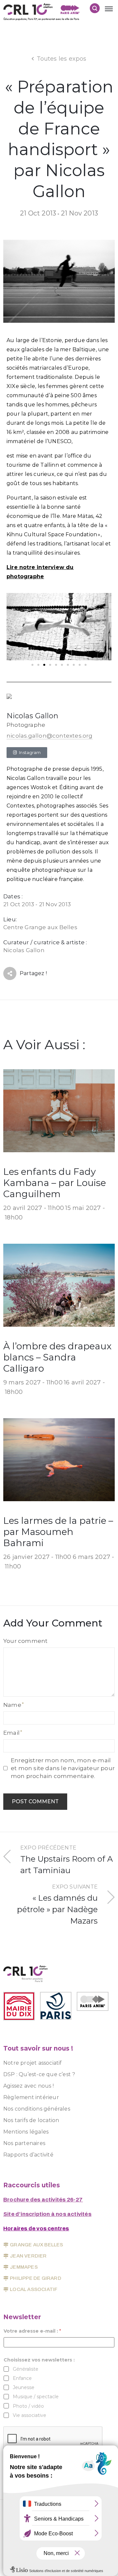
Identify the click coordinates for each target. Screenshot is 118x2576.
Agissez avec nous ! (29, 2086)
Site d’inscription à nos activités (47, 2214)
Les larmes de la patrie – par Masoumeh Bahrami (58, 1532)
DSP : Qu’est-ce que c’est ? (39, 2074)
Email (11, 1733)
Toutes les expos (62, 59)
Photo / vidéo (28, 2406)
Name (12, 1705)
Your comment (25, 1641)
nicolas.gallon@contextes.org (50, 736)
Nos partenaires (24, 2143)
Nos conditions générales (37, 2109)
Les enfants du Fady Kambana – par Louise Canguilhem (55, 1183)
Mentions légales (26, 2132)
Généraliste (26, 2369)
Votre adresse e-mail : (32, 2331)
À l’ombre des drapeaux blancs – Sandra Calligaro (57, 1357)
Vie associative (29, 2415)
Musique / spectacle (36, 2397)
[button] (14, 627)
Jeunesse (24, 2387)
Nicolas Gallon (32, 716)
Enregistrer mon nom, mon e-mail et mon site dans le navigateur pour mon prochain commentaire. (63, 1768)
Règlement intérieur (31, 2097)
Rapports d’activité (28, 2155)
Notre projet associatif (33, 2063)
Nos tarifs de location (31, 2120)
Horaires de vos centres (36, 2228)
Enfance (22, 2378)
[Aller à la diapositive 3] (44, 665)
